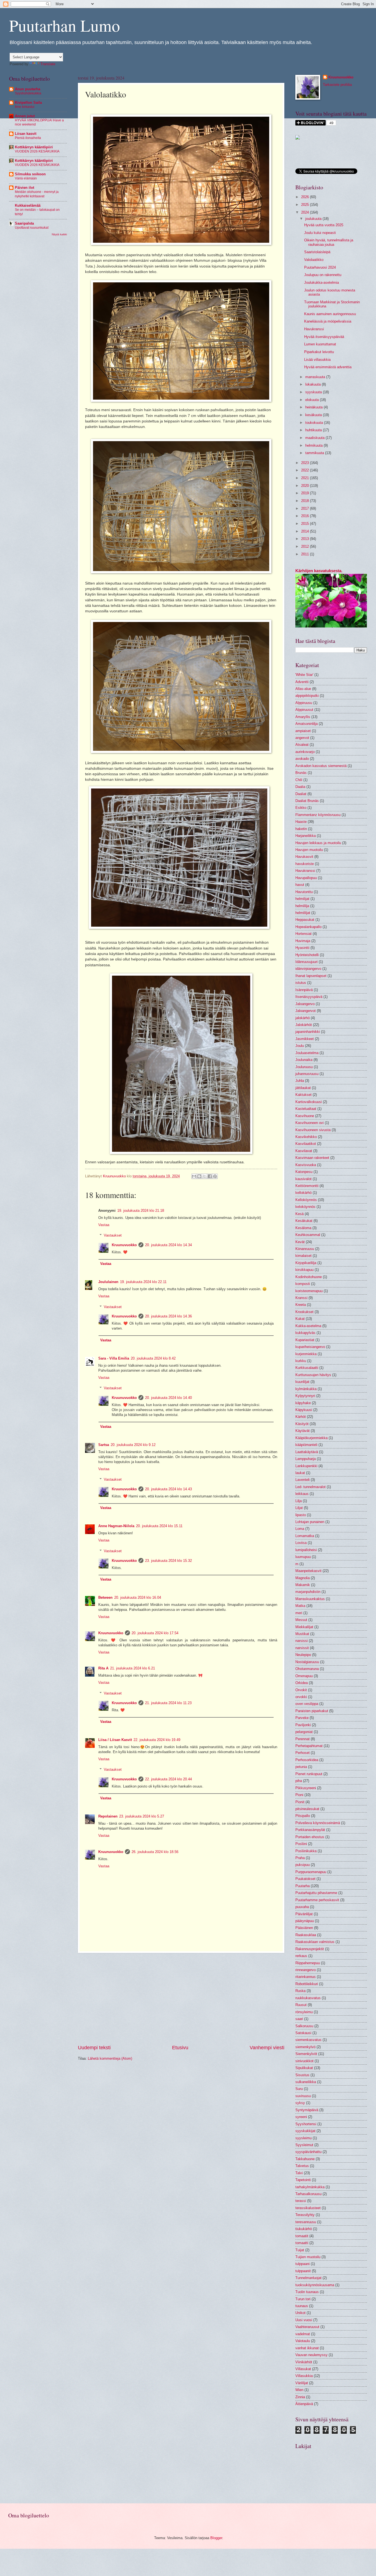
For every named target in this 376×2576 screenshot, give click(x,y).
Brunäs (301, 773)
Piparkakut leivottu (319, 352)
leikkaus (302, 1494)
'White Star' (304, 675)
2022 (306, 470)
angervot (302, 738)
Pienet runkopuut (309, 1774)
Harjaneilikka (306, 836)
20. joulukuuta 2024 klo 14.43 (168, 1489)
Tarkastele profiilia (337, 85)
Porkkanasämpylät (310, 1830)
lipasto (301, 1515)
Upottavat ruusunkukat (32, 228)
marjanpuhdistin (308, 1592)
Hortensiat (303, 934)
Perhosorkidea (307, 1760)
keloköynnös (305, 1207)
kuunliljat (302, 1382)
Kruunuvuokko (124, 1245)
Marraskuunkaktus (310, 1599)
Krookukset (304, 1312)
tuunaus (302, 2306)
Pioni (299, 1795)
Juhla (300, 1081)
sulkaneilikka (306, 2082)
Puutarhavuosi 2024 (320, 267)
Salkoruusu (304, 2026)
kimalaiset (303, 1256)
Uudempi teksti (94, 2048)
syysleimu (303, 2138)
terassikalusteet (308, 2208)
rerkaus (301, 1956)
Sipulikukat (304, 2068)
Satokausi (303, 2033)
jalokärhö (303, 1018)
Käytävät (303, 1431)
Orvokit (301, 1690)
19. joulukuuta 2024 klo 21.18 (141, 1211)
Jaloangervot (306, 1011)
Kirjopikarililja (306, 1263)
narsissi (302, 1641)
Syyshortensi (306, 2124)
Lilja (299, 1501)
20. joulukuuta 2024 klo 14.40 (168, 1398)
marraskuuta (316, 377)
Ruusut (301, 2005)
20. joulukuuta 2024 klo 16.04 (138, 1597)
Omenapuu (304, 1676)
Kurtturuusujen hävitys (313, 1375)
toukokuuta (315, 423)
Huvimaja (303, 941)
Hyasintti (302, 948)
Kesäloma (303, 1228)
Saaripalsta (24, 223)
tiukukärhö (304, 2229)
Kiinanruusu (305, 1249)
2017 (306, 508)
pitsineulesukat (307, 1809)
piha (299, 1781)
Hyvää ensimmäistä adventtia (328, 367)
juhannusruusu (307, 1074)
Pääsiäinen (304, 1928)
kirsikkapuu (304, 1270)
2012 (306, 546)
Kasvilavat (304, 1151)
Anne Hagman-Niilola (116, 1526)
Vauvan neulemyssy (311, 2355)
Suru (299, 2089)
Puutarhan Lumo (65, 25)
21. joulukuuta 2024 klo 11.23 (168, 1703)
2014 (306, 531)
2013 (306, 539)
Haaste (301, 822)
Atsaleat (302, 745)
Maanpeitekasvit (308, 1571)
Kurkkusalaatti (307, 1368)
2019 (306, 493)
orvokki (301, 1697)
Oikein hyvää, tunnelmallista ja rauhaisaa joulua (329, 242)
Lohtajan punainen (310, 1522)
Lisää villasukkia (317, 360)
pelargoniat (304, 1732)
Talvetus (302, 2166)
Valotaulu (303, 2341)
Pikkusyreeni (306, 1788)
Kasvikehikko (306, 1137)
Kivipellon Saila (28, 103)
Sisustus (302, 2075)
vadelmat (303, 2334)
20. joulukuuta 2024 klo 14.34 (168, 1245)
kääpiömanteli (306, 1445)
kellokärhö (303, 1193)
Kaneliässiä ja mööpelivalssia (328, 321)
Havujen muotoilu (309, 850)
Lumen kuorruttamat (320, 344)
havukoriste (305, 864)
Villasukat (303, 2369)
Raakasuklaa (306, 1935)
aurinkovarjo (305, 752)
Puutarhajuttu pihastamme (316, 1893)
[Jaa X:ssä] (205, 1176)
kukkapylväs (305, 1333)
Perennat (303, 1739)
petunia (301, 1767)
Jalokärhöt (304, 1025)
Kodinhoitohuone (309, 1277)
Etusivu (180, 2048)
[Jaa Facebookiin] (210, 1176)
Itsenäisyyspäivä (309, 997)
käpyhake (303, 1403)
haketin (301, 829)
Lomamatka (305, 1536)
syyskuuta (314, 392)
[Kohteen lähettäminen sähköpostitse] (194, 1176)
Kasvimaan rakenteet (312, 1158)
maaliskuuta (315, 438)
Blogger (216, 2538)
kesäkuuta (314, 415)
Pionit (300, 1802)
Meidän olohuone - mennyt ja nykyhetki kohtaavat (37, 194)
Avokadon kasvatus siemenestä (321, 766)
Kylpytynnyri (305, 1396)
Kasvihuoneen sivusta (313, 1130)
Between (105, 1597)
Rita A (103, 1668)
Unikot (300, 2313)
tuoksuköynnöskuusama (315, 2285)
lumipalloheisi (306, 1550)
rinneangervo (306, 1970)
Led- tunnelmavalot (310, 1487)
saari (299, 2019)
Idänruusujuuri (306, 962)
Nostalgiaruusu (307, 1662)
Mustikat (302, 1634)
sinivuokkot (304, 2061)
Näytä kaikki (59, 234)
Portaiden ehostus (310, 1837)
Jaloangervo (305, 1004)
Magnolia (303, 1578)
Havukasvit (304, 857)
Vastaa (104, 1225)
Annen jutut (25, 116)
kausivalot (303, 1179)
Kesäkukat (304, 1221)
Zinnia (300, 2397)
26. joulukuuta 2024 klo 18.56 (155, 1852)
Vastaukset (113, 1235)
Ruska (300, 1991)
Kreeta (301, 1305)
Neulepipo (303, 1655)
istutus (301, 983)
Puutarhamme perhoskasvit (317, 1900)
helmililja (302, 906)
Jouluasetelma (307, 1053)
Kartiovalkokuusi (309, 1102)
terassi (301, 2201)
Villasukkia (304, 2376)
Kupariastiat (305, 1340)
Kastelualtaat (306, 1109)
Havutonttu (304, 892)
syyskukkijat (305, 2131)
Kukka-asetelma (308, 1326)
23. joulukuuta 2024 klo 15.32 (168, 1561)
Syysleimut (304, 2145)
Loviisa (301, 1543)
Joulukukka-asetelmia (321, 283)
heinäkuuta (314, 407)
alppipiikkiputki (307, 696)
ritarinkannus (306, 1977)
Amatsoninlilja (306, 724)
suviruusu (303, 2096)
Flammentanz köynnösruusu (318, 815)
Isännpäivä (304, 990)
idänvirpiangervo (308, 969)
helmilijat (302, 899)
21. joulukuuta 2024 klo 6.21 (133, 1668)
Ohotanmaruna (307, 1669)
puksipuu (303, 1865)
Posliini (301, 1844)
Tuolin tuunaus (307, 2292)
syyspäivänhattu (308, 2152)
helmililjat (303, 913)
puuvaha (302, 1907)
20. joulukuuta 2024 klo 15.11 (159, 1526)
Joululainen (108, 1282)
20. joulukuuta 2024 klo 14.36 (168, 1316)
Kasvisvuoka (306, 1165)
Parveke (302, 1718)
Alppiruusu (304, 703)
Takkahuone (305, 2159)
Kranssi (301, 1298)
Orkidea (302, 1683)
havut (300, 885)
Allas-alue (303, 689)
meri (299, 1613)
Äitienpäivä (304, 2404)
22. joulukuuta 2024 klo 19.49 (157, 1740)
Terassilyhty (305, 2215)
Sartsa (104, 1445)
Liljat (299, 1508)
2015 (306, 524)
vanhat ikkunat (307, 2348)
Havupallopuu (306, 878)
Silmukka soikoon (30, 174)
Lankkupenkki (306, 1466)
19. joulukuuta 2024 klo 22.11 (143, 1282)
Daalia (300, 787)
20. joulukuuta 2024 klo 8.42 (153, 1358)
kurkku (301, 1361)
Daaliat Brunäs (307, 801)
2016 (306, 516)
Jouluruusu (304, 1067)
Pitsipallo (303, 1816)
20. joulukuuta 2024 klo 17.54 (155, 1633)
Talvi (299, 2173)
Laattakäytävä (307, 1452)
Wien (299, 2390)
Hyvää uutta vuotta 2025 (324, 225)
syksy (300, 2103)
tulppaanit (303, 2271)
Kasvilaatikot (306, 1144)
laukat (300, 1473)
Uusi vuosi (304, 2320)
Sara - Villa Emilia (114, 1358)
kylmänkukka (306, 1389)
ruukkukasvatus (308, 1998)
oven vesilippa (307, 1704)
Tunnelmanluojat (308, 2278)
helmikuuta (314, 445)
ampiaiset (303, 731)
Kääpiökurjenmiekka (311, 1438)
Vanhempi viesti (267, 2048)
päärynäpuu (305, 1921)
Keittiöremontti (307, 1186)
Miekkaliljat (304, 1627)
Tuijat (300, 2250)
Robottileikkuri (307, 1984)
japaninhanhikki (308, 1032)
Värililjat (302, 2383)
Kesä (299, 1214)
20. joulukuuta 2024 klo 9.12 (133, 1445)
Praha (300, 1858)
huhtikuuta (314, 430)
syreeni (301, 2117)
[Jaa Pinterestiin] (215, 1176)
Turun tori (303, 2299)
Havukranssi (314, 329)
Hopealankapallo (308, 927)
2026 (306, 197)
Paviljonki (303, 1725)
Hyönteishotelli (307, 955)
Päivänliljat (304, 1914)
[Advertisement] (181, 1999)
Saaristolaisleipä (317, 252)
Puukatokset (305, 1879)
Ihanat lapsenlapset (311, 976)
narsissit (302, 1648)
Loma (300, 1529)
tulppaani (303, 2264)
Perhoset (303, 1753)
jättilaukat (303, 1088)
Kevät (300, 1242)
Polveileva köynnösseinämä (318, 1823)
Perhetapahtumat (309, 1746)
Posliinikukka (306, 1851)
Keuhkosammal (308, 1235)
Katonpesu (304, 1172)
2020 (306, 486)
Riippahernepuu (308, 1963)
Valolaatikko (314, 260)
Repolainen (108, 1816)
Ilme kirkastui (25, 107)
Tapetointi (303, 2180)
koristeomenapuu (309, 1291)
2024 (306, 212)
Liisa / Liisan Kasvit (115, 1740)
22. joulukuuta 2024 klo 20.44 (168, 1779)
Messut (301, 1620)
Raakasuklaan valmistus (315, 1942)
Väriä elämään (26, 178)
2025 (306, 205)
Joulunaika (304, 1060)
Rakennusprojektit (310, 1949)
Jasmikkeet (305, 1039)
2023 (306, 463)
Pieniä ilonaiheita (28, 138)
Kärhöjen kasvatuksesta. (319, 571)
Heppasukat (305, 920)
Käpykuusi (304, 1410)
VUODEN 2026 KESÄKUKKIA (37, 151)
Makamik (303, 1585)
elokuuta (313, 400)
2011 (306, 554)
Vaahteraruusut (307, 2327)
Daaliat (301, 794)
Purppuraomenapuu (311, 1872)
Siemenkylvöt (306, 2054)
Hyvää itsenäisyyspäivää (325, 337)
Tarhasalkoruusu (308, 2194)
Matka (300, 1606)
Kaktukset (303, 1095)
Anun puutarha (28, 89)
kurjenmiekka (306, 1354)
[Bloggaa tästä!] (199, 1176)
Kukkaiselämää (28, 205)
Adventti (302, 682)
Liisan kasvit (26, 134)
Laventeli (303, 1480)
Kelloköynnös (306, 1200)
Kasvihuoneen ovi (310, 1123)
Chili (299, 780)
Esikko (301, 808)
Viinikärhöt (304, 2362)
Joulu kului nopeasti (320, 233)
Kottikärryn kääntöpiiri (34, 147)
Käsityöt (302, 1424)
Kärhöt (301, 1417)
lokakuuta (314, 384)
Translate (48, 64)
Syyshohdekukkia (28, 93)
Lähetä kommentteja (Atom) (110, 2058)
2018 (306, 501)
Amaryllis (303, 717)
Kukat (300, 1319)
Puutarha (303, 1886)
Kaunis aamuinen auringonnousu (330, 314)
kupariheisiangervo (310, 1347)
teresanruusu (306, 2222)
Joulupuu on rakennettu (323, 275)
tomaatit (302, 2236)
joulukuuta (314, 219)
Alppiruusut (304, 710)
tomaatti (302, 2243)
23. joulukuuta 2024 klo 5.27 (142, 1816)
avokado (302, 759)
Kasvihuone (305, 1116)
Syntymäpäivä (307, 2110)
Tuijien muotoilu (308, 2257)
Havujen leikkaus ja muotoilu (318, 843)
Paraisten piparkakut (312, 1711)
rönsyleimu (304, 2012)
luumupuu (303, 1557)
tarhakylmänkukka (310, 2187)
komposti (303, 1284)
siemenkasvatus (308, 2040)
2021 (306, 478)
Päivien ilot (24, 188)
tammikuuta (315, 453)
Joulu (300, 1046)
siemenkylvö (305, 2047)
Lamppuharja (306, 1459)
